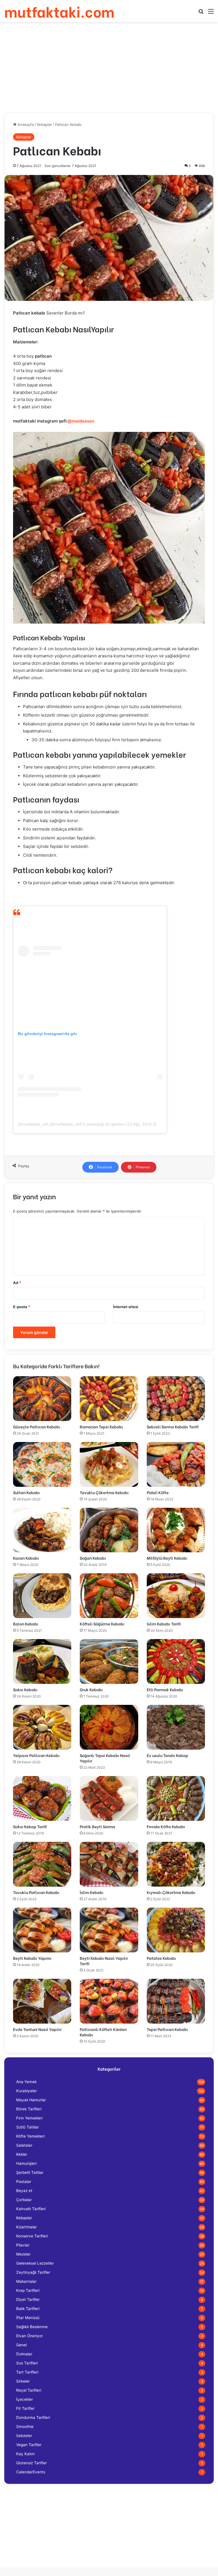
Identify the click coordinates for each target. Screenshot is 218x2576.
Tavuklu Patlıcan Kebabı (36, 1892)
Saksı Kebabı (25, 1689)
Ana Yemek (26, 2082)
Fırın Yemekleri (29, 2118)
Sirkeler (23, 2381)
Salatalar (24, 2145)
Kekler (22, 2154)
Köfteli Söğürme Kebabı (102, 1624)
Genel (21, 2345)
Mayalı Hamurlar (31, 2100)
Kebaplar (44, 124)
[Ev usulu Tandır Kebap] (176, 1727)
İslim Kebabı (92, 1892)
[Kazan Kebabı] (42, 1530)
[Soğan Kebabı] (109, 1530)
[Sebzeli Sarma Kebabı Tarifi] (176, 1399)
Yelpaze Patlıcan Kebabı (36, 1755)
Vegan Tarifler (29, 2445)
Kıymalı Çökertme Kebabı (171, 1892)
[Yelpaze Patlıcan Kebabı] (42, 1727)
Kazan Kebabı (26, 1558)
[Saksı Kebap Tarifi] (42, 1798)
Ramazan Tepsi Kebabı (101, 1427)
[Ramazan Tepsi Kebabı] (109, 1399)
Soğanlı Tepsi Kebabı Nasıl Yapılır (105, 1758)
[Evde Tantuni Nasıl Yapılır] (42, 2001)
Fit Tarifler (25, 2408)
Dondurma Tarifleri (33, 2417)
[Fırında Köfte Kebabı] (176, 1798)
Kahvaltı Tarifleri (31, 2209)
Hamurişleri (26, 2163)
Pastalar (24, 2182)
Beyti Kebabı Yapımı (32, 1958)
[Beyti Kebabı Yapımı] (42, 1930)
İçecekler (25, 2399)
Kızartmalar (27, 2227)
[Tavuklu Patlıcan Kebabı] (42, 1864)
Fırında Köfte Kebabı (166, 1826)
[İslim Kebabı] (109, 1864)
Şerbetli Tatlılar (30, 2172)
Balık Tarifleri (28, 2309)
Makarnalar (26, 2281)
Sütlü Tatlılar (28, 2127)
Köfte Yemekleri (30, 2136)
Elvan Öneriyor (30, 2336)
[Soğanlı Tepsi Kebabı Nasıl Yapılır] (109, 1727)
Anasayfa (25, 124)
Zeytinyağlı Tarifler (33, 2272)
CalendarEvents (31, 2472)
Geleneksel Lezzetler (35, 2263)
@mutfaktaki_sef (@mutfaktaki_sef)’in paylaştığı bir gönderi (71, 1124)
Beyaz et (24, 2191)
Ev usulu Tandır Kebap (167, 1755)
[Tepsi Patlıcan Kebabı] (176, 2001)
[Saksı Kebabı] (42, 1661)
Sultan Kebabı (26, 1492)
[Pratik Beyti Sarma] (109, 1798)
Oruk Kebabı (91, 1689)
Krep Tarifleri (28, 2290)
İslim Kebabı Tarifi (164, 1624)
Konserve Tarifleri (32, 2236)
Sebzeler (24, 2436)
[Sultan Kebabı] (42, 1464)
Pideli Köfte (158, 1492)
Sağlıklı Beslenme (32, 2327)
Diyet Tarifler (28, 2300)
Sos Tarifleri (27, 2363)
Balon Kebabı (26, 1624)
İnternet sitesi (126, 1307)
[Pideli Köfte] (176, 1464)
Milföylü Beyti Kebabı (167, 1558)
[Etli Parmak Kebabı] (176, 1661)
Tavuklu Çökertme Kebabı (104, 1492)
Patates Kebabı (161, 1958)
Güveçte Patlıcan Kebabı (37, 1427)
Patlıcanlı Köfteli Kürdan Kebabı (103, 2032)
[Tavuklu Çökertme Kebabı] (109, 1464)
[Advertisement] (109, 67)
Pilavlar (23, 2245)
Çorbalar (24, 2200)
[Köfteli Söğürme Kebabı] (109, 1596)
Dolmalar (24, 2354)
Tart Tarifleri (27, 2372)
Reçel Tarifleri (29, 2390)
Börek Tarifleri (29, 2109)
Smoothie (25, 2427)
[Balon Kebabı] (42, 1596)
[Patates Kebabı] (176, 1930)
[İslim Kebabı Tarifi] (176, 1596)
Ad (17, 1283)
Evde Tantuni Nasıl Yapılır (37, 2029)
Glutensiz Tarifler (32, 2463)
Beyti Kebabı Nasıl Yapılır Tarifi (104, 1961)
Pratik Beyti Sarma (98, 1826)
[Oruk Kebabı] (109, 1661)
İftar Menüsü (28, 2318)
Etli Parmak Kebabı (165, 1689)
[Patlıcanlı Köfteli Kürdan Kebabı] (109, 2001)
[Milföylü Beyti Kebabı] (176, 1530)
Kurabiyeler (27, 2091)
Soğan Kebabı (93, 1558)
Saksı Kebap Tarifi (30, 1826)
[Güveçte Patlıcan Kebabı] (42, 1399)
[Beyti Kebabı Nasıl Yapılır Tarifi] (109, 1930)
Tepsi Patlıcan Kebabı (167, 2029)
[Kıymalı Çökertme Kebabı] (176, 1864)
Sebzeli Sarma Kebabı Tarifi (173, 1427)
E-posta (22, 1307)
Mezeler (23, 2254)
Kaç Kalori (25, 2454)
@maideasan (81, 421)
